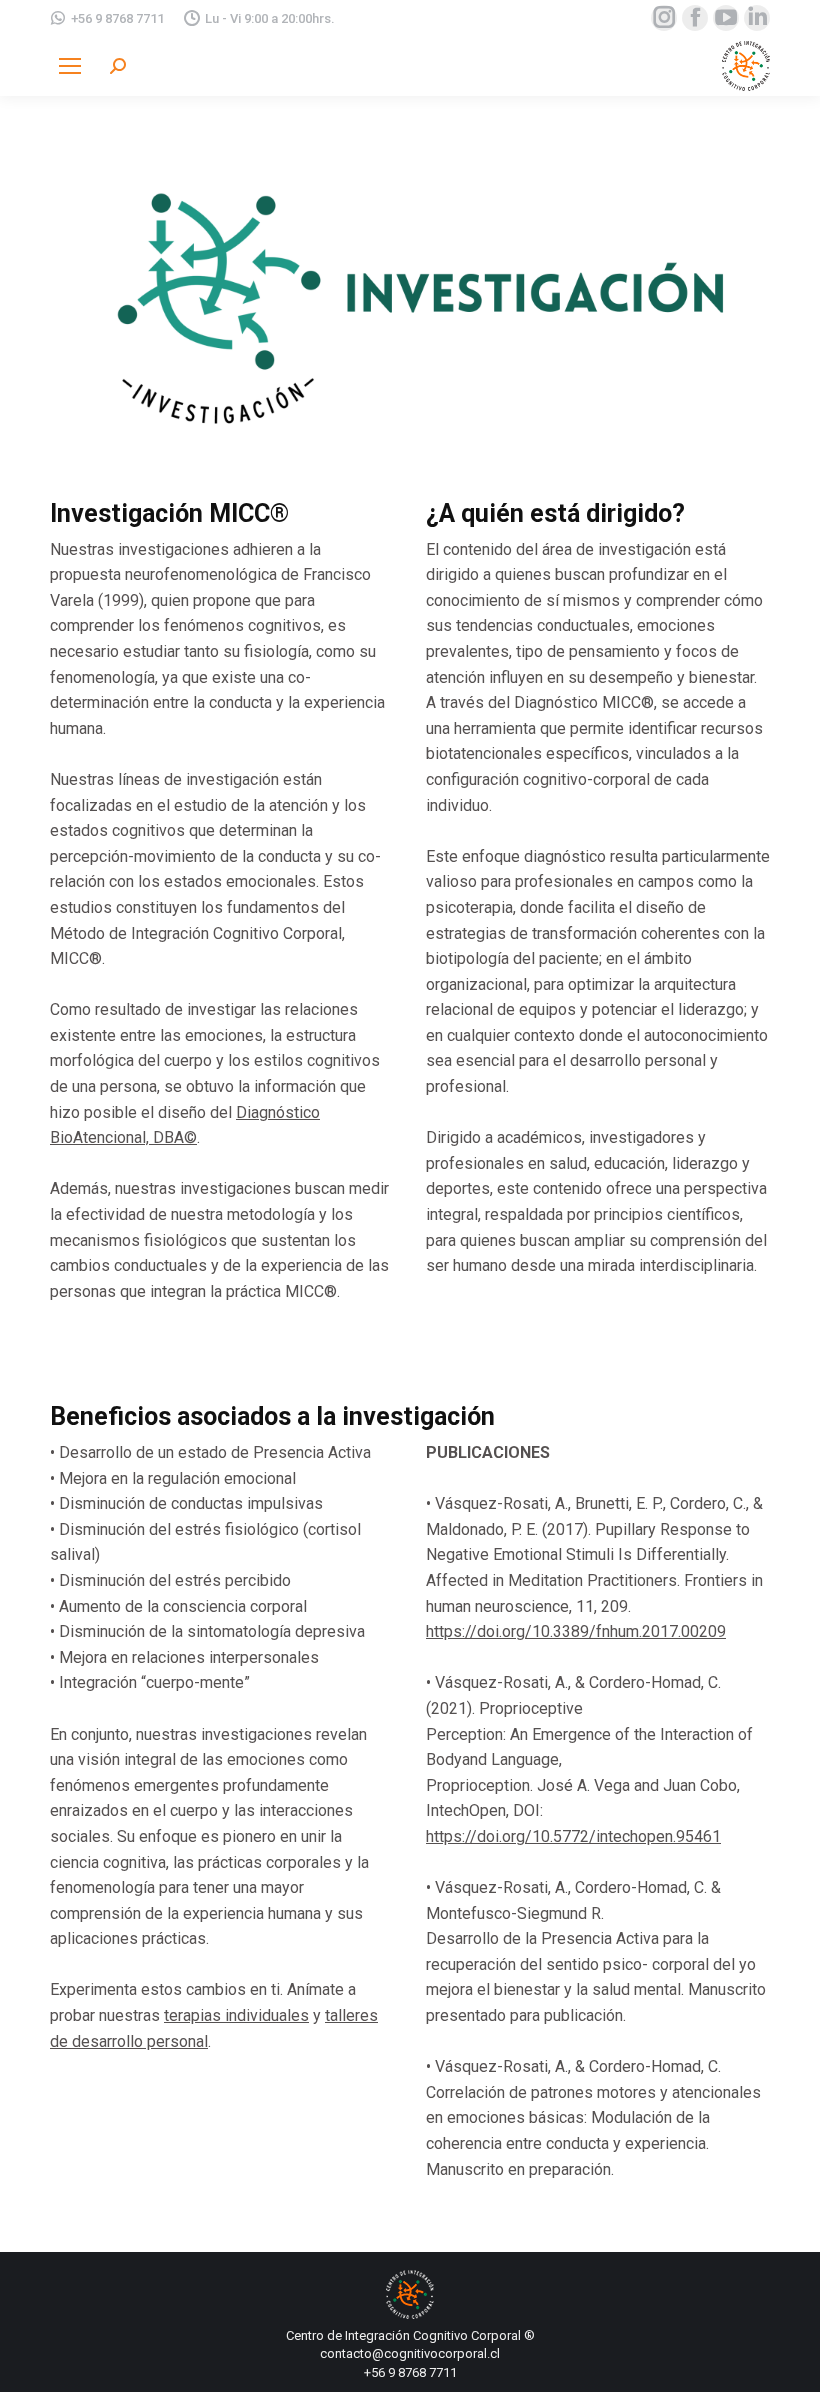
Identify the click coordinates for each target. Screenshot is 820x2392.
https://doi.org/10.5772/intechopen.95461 (573, 1836)
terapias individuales (236, 2015)
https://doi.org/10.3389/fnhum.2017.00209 (576, 1631)
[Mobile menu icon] (70, 66)
